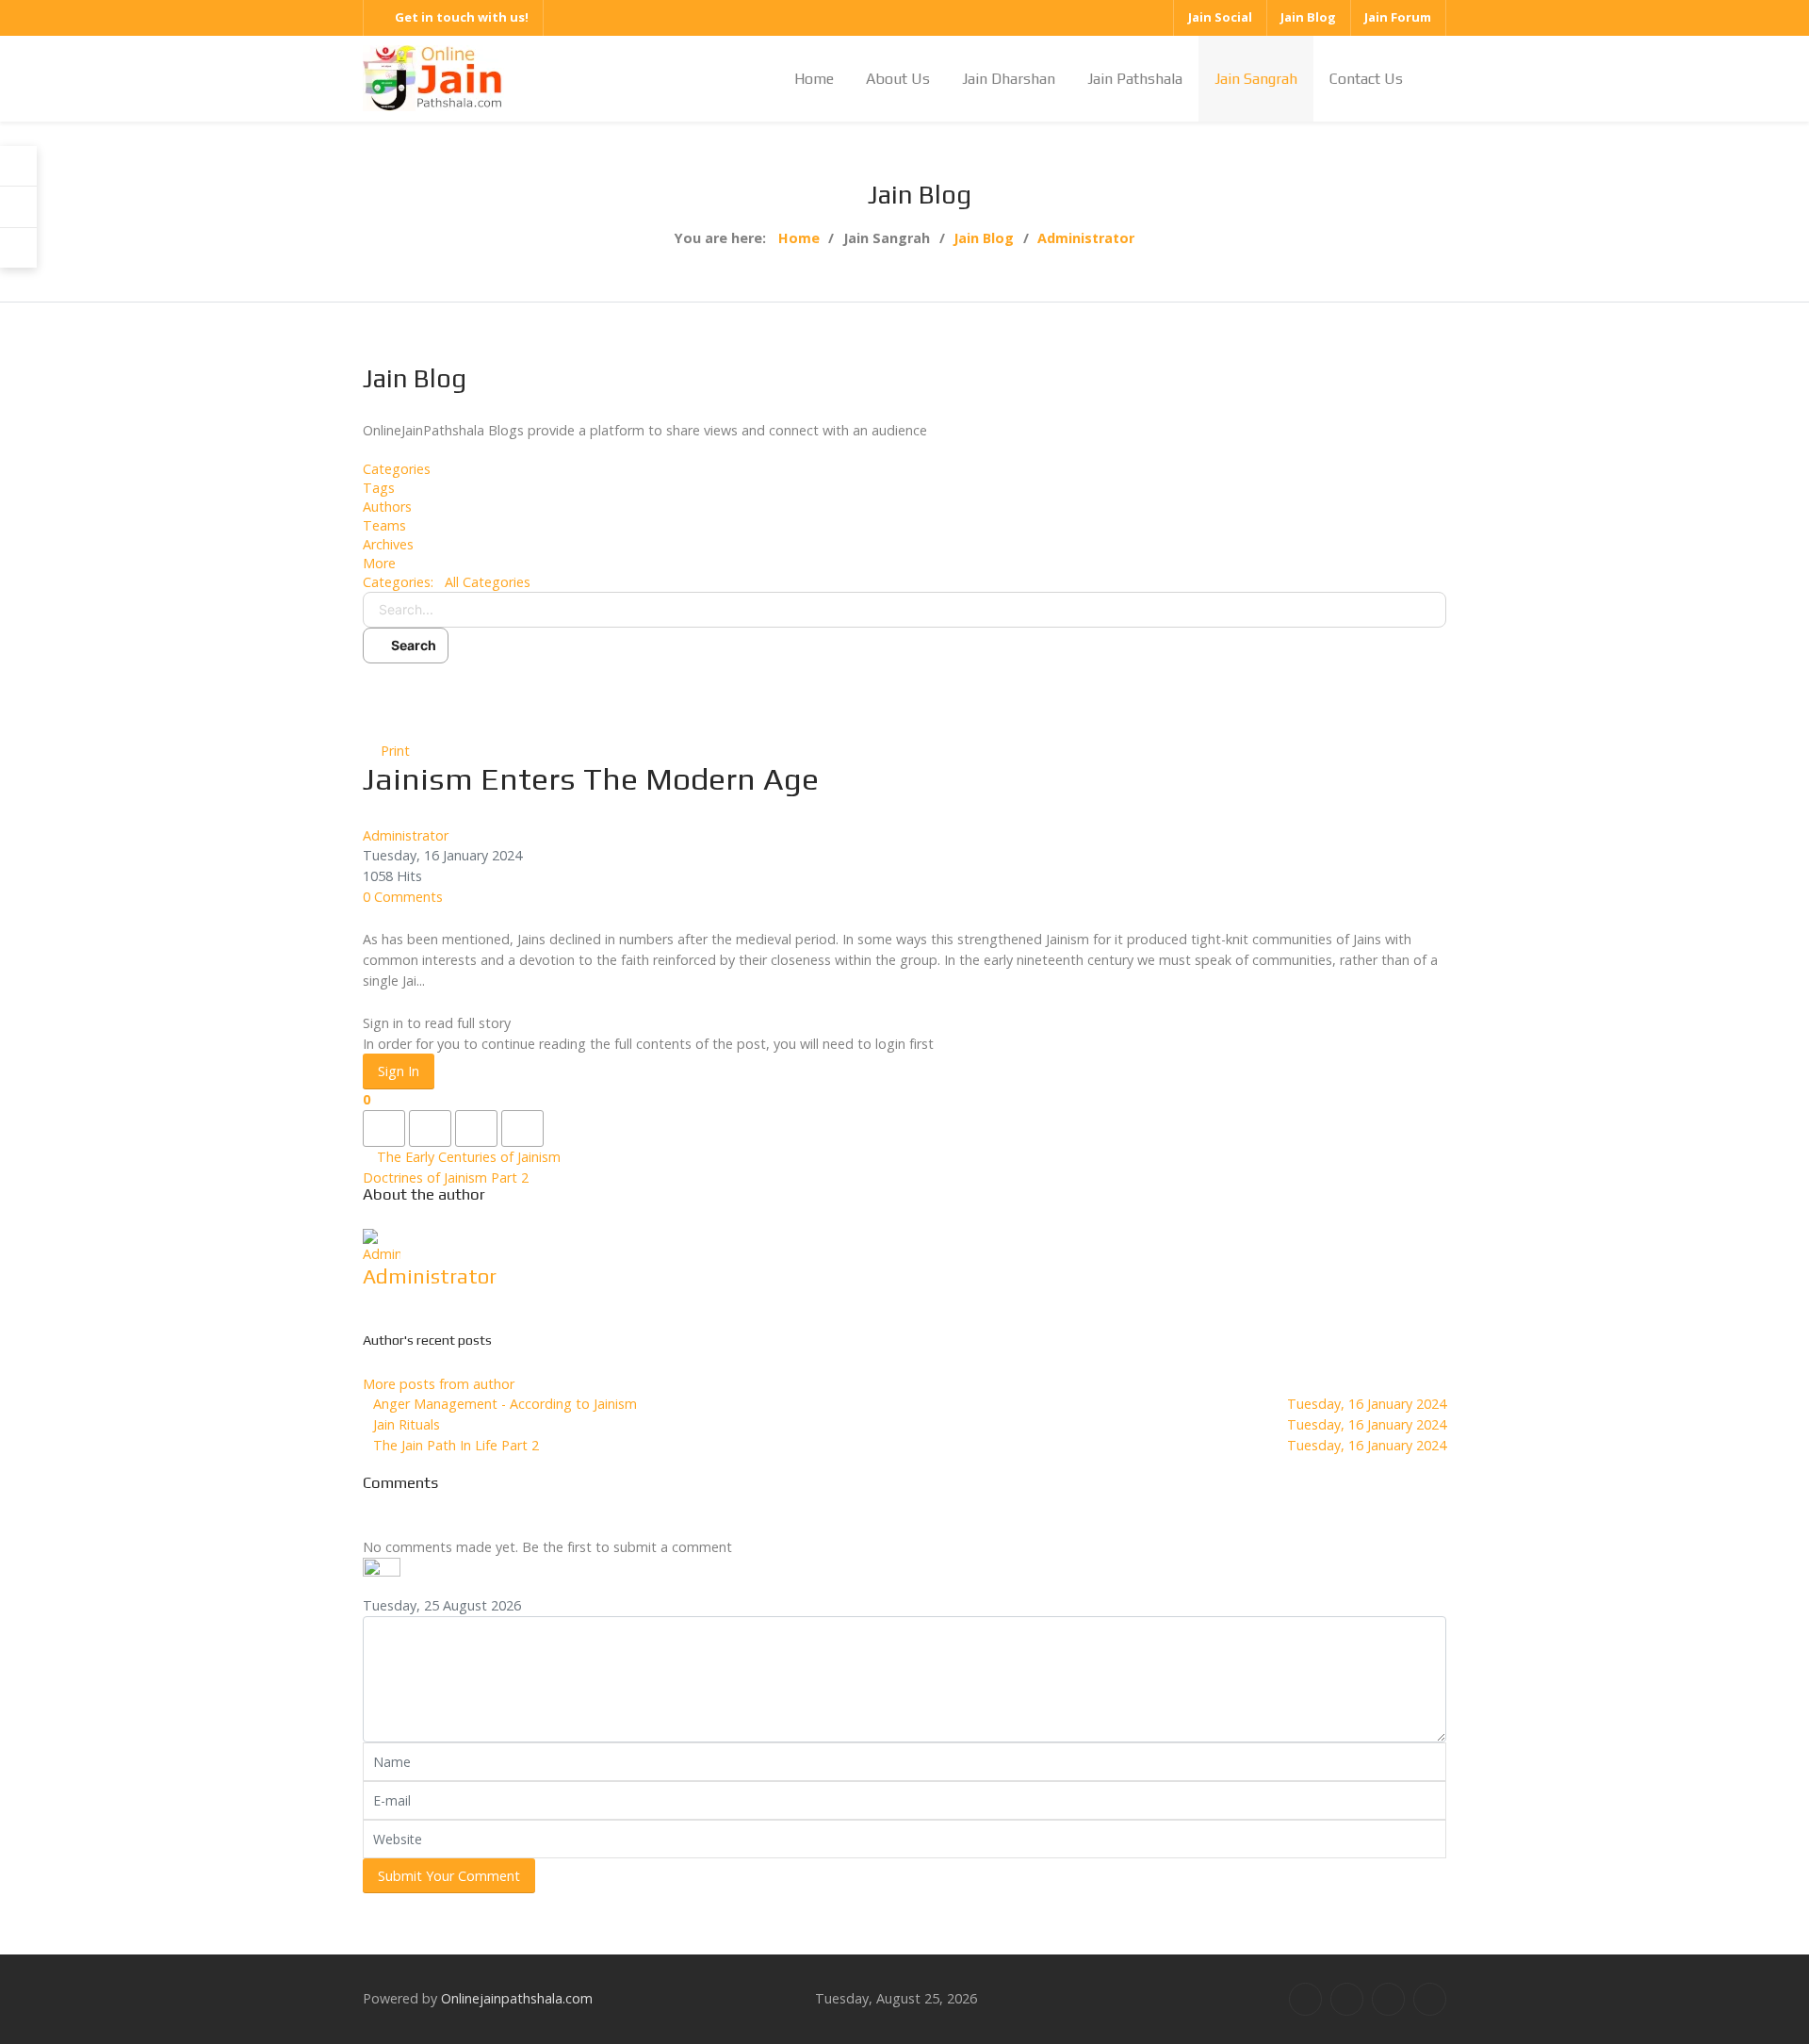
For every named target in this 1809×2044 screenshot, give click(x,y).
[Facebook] (1305, 1999)
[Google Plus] (1388, 1999)
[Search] (18, 207)
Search (411, 645)
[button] (904, 564)
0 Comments (403, 897)
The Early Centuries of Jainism (469, 1157)
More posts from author (439, 1384)
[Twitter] (1347, 1999)
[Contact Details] (18, 248)
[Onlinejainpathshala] (433, 77)
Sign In (399, 1071)
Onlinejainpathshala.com (517, 1998)
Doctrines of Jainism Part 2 (446, 1177)
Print (395, 751)
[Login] (18, 166)
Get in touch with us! (462, 17)
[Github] (1430, 1999)
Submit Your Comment (449, 1876)
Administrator (406, 835)
